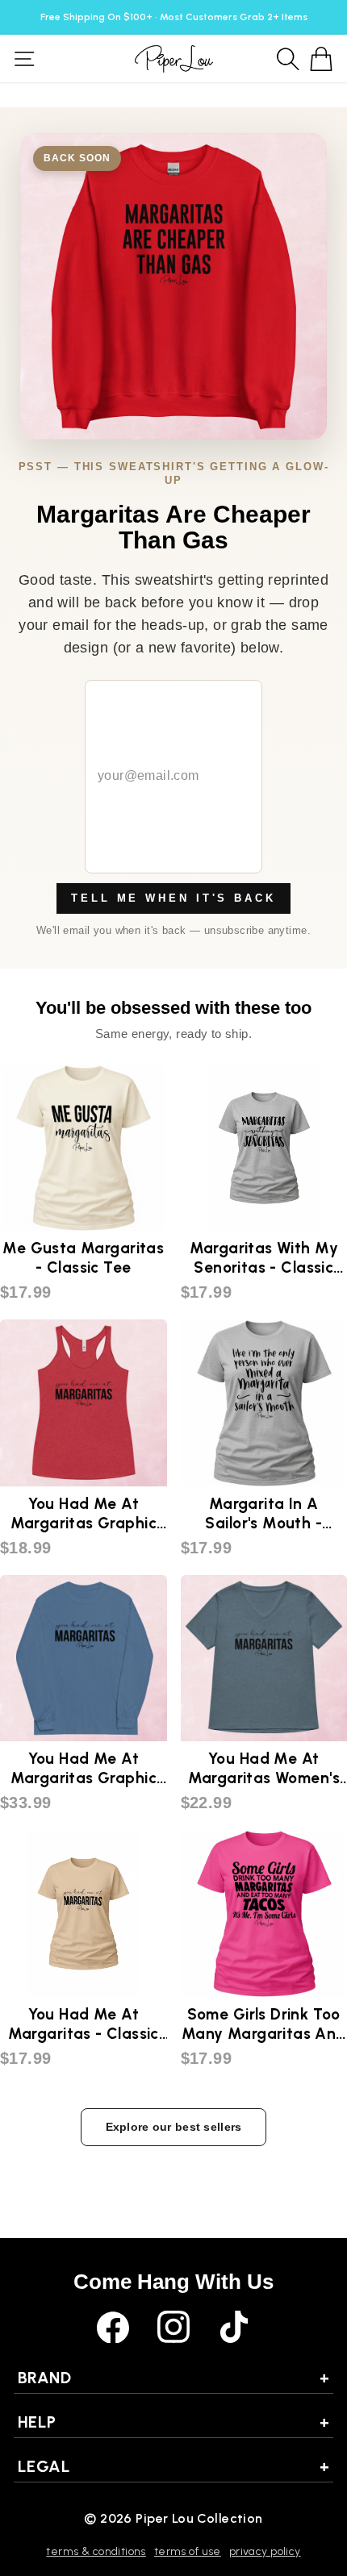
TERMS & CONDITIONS (96, 2551)
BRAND (173, 2378)
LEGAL (173, 2466)
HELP (173, 2422)
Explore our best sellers (174, 2127)
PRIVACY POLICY (265, 2551)
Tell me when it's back (173, 898)
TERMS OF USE (188, 2551)
